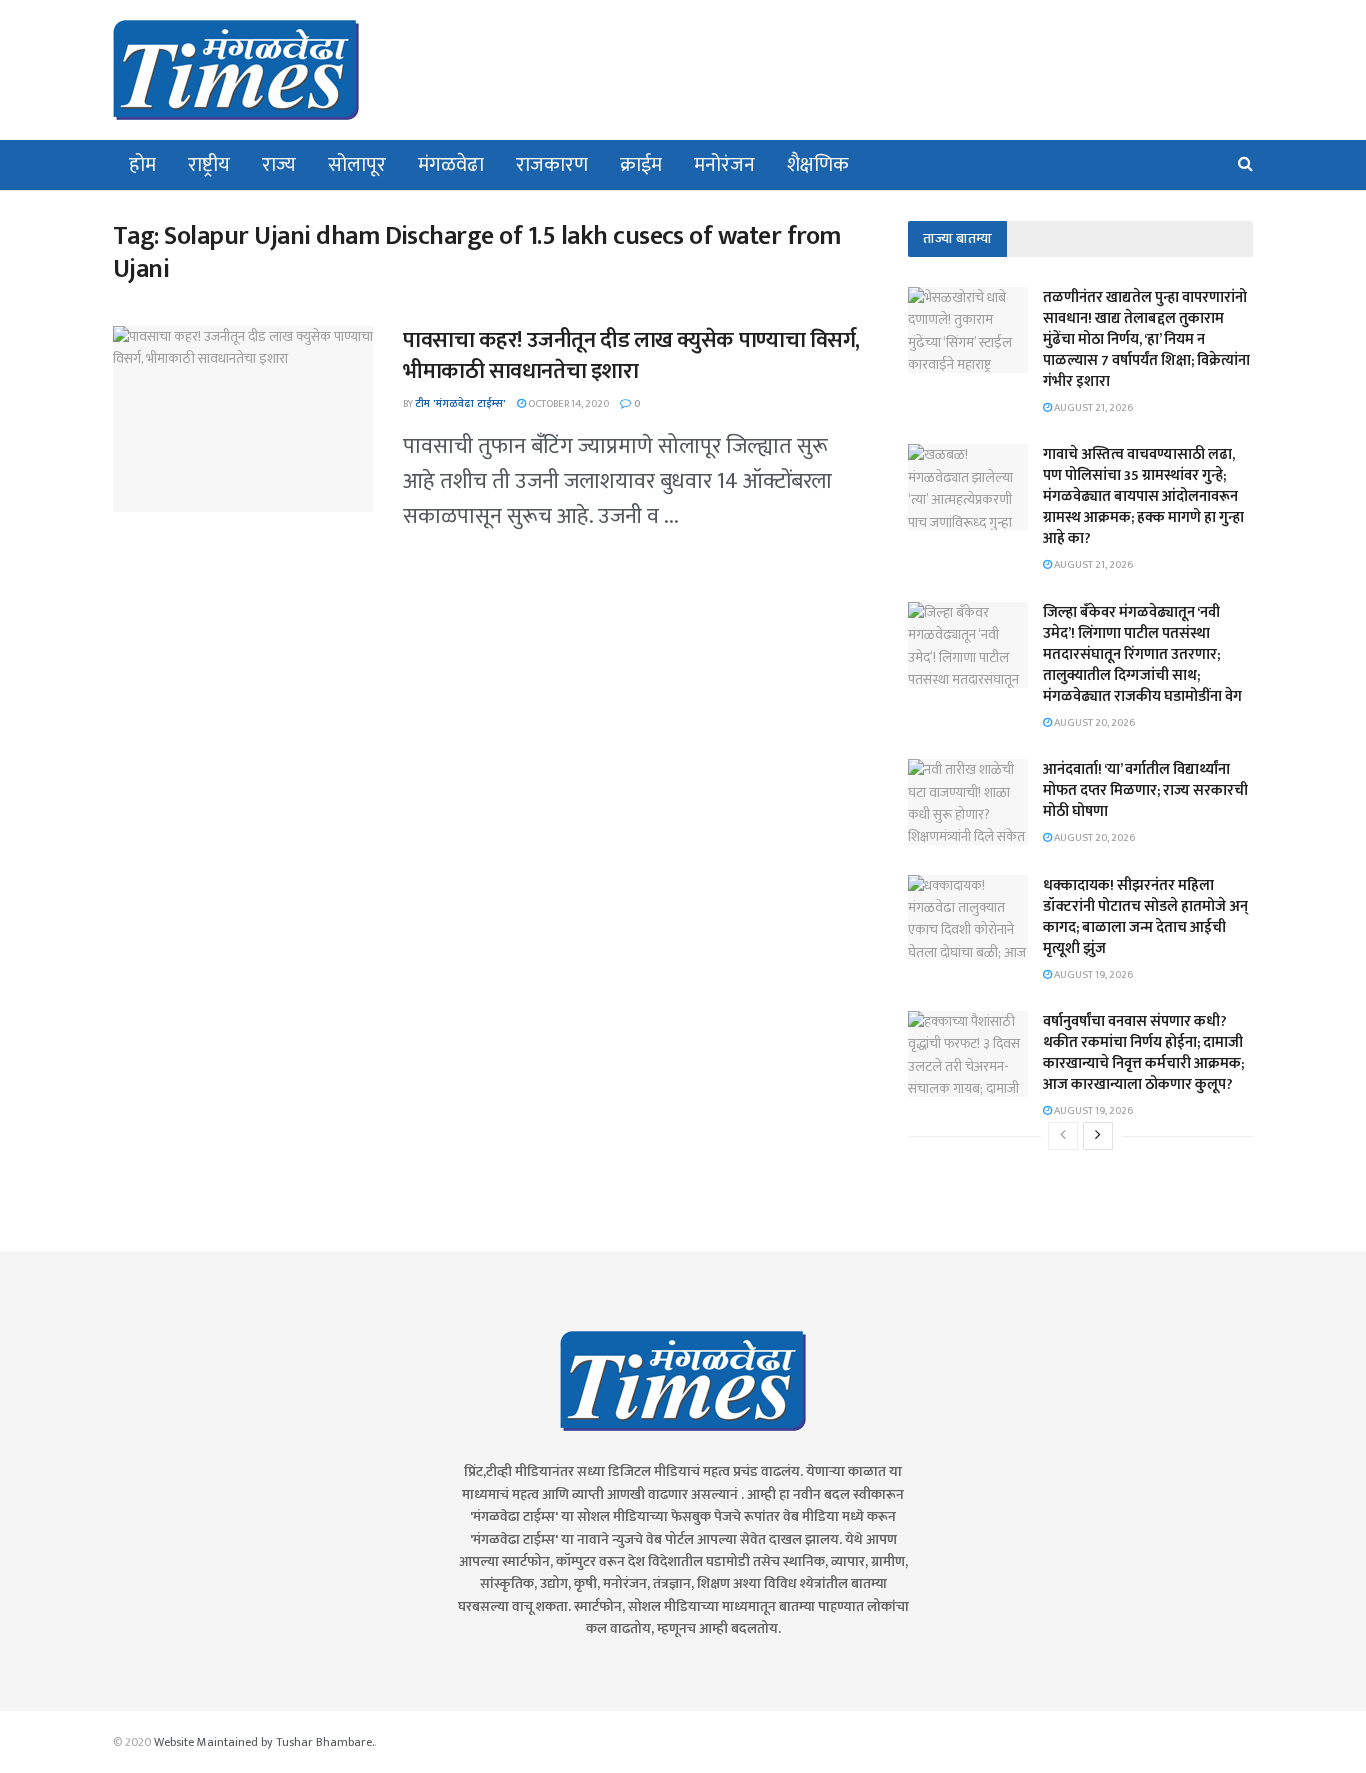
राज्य (279, 165)
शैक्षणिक (818, 165)
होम (142, 165)
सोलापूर (357, 165)
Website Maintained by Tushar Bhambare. (264, 1742)
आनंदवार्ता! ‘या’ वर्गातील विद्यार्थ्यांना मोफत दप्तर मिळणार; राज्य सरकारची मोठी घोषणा (1145, 790)
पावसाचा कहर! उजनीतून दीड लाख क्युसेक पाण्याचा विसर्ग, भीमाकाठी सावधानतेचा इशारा (631, 356)
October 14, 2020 (567, 404)
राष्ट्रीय (209, 165)
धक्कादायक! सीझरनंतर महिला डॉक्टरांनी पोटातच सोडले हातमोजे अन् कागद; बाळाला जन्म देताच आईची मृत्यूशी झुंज (1145, 917)
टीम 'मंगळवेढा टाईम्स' (460, 404)
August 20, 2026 (1093, 723)
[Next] (1098, 1136)
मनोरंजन (724, 165)
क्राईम (641, 165)
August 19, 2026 (1092, 975)
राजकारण (552, 165)
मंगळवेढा (451, 165)
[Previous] (1063, 1136)
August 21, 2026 (1092, 408)
